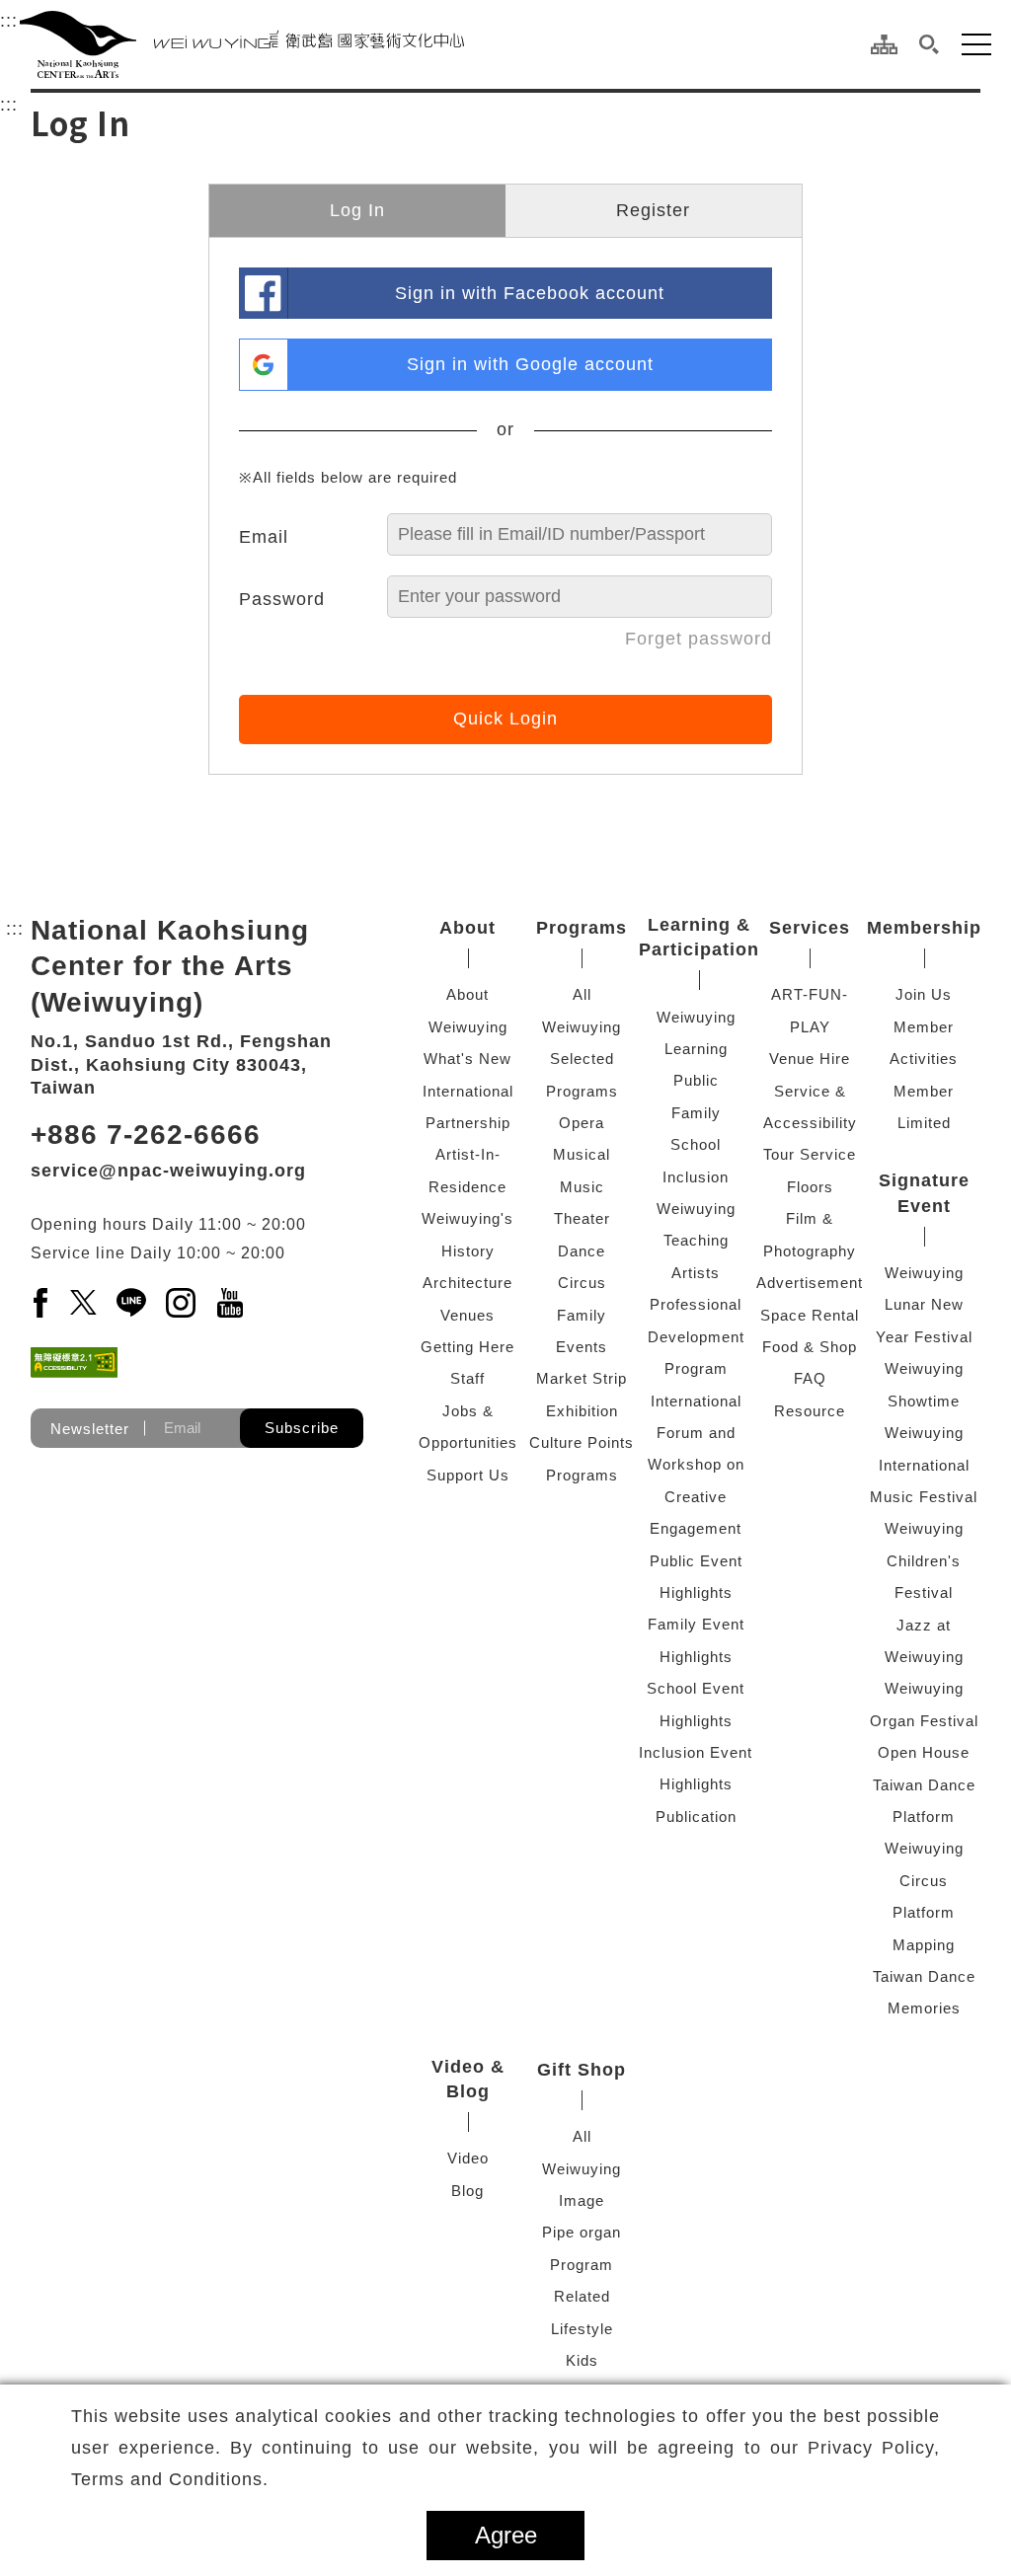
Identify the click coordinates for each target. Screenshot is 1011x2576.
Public (696, 1080)
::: (9, 21)
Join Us (924, 994)
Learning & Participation (699, 937)
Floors (810, 1187)
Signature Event (924, 1193)
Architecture (467, 1283)
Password (282, 599)
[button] (930, 44)
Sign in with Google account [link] (530, 364)
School (696, 1144)
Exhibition (582, 1411)
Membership (924, 928)
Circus (582, 1283)
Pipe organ (582, 2232)
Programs (582, 928)
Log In (357, 210)
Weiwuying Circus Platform (924, 1880)
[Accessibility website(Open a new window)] (74, 1363)
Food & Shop (810, 1347)
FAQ (810, 1378)
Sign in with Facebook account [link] (530, 293)
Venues (467, 1315)
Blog (467, 2191)
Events (582, 1347)
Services (810, 928)
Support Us (468, 1475)
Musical (582, 1154)
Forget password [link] (699, 639)
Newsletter (90, 1428)
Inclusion (696, 1177)
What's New (467, 1059)
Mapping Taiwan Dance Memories (924, 1977)
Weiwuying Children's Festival (924, 1560)
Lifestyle (582, 2329)
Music (582, 1187)
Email (264, 537)
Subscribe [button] (302, 1428)
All (582, 994)
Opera (582, 1123)
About (467, 928)
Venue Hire (810, 1059)
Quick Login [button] (505, 719)
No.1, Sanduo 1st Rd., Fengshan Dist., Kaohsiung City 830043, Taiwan (181, 1064)
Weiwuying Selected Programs (582, 1059)
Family (582, 1315)
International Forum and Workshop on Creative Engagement (696, 1465)
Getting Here (467, 1347)
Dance (582, 1251)
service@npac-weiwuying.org (168, 1171)
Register (653, 210)
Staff (467, 1378)
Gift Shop (582, 2070)
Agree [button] (506, 2535)
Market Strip (582, 1378)
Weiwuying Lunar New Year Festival (924, 1305)
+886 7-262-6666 (146, 1135)
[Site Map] (884, 44)
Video (468, 2158)
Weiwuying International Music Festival (924, 1465)
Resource (810, 1411)
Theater (582, 1218)
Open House (924, 1752)
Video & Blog (468, 2079)
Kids (582, 2360)
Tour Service (810, 1154)
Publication (696, 1817)
